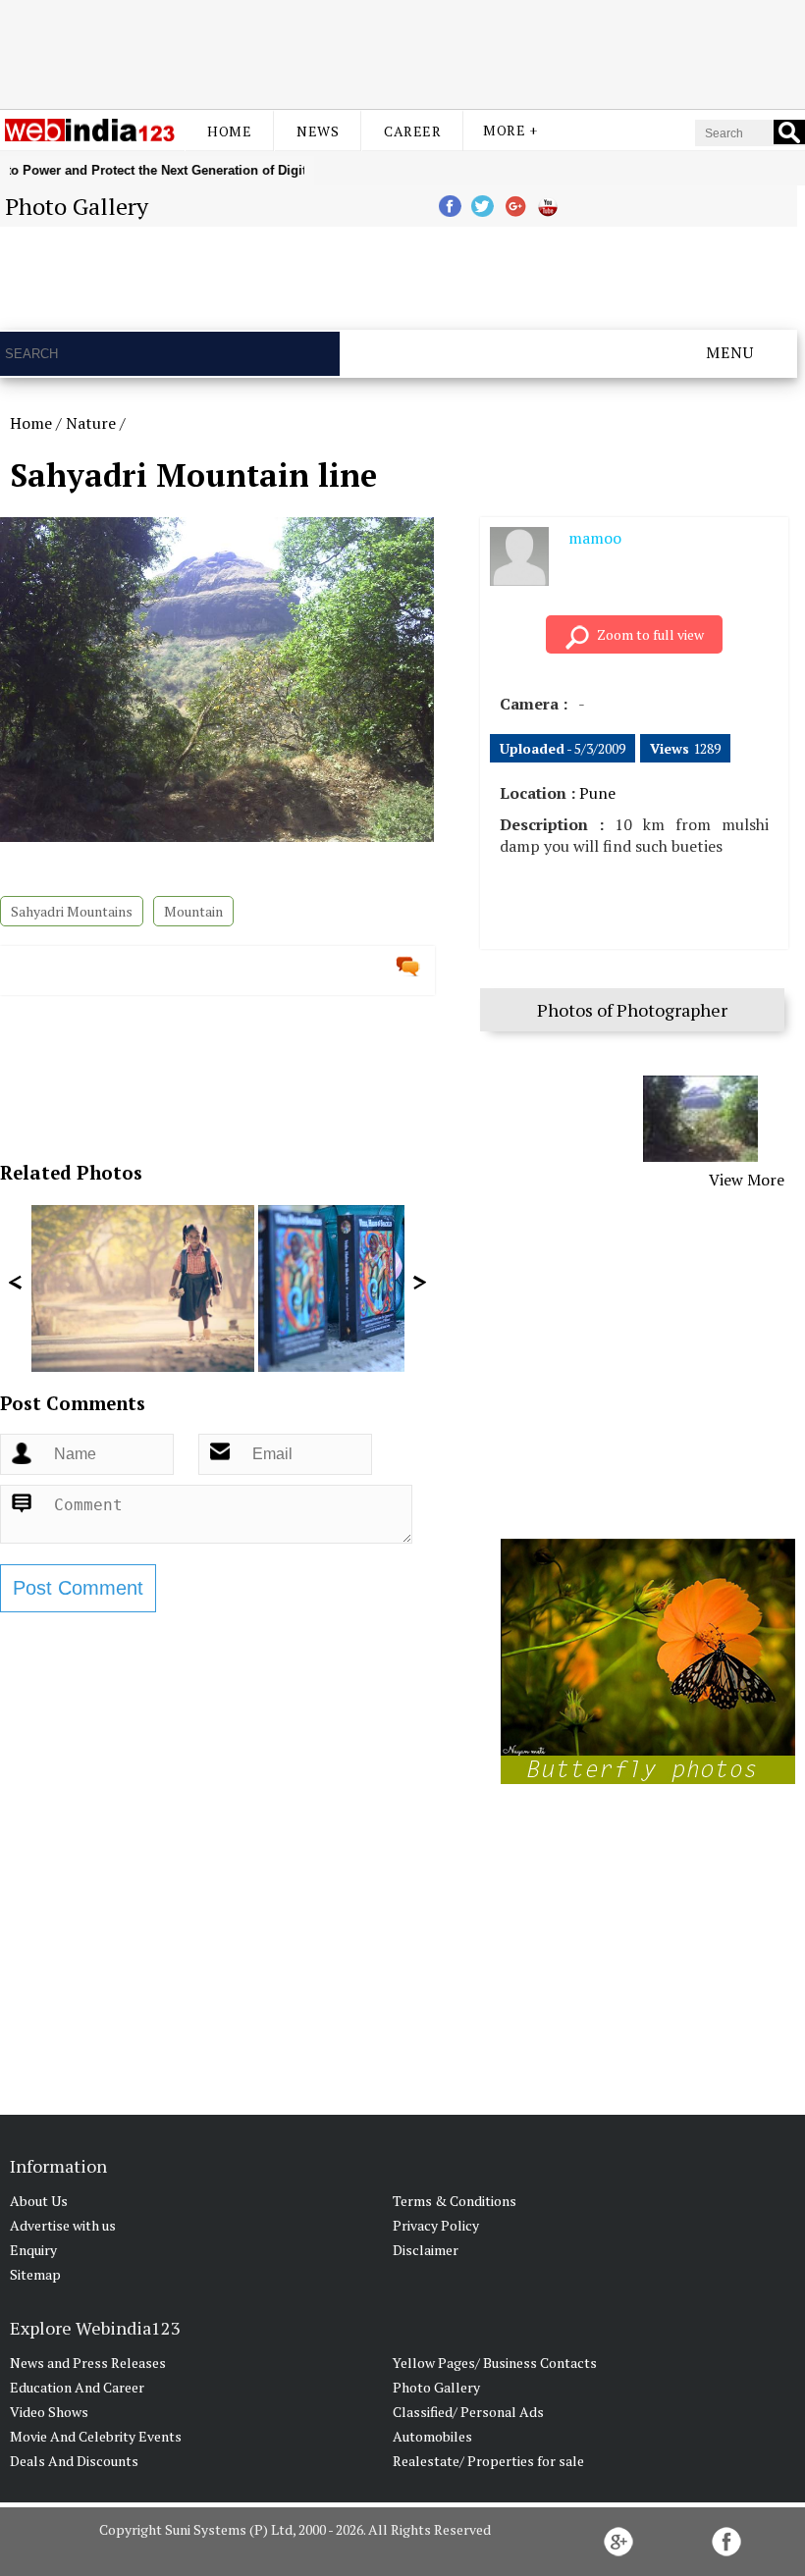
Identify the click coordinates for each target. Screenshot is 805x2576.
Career (412, 131)
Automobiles (432, 2436)
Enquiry (33, 2250)
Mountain (193, 911)
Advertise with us (63, 2225)
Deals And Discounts (74, 2461)
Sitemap (35, 2274)
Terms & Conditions (455, 2201)
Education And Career (77, 2387)
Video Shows (49, 2412)
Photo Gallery (436, 2387)
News (318, 131)
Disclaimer (426, 2250)
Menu (730, 352)
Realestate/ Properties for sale (488, 2461)
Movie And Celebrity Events (96, 2436)
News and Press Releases (88, 2363)
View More (747, 1180)
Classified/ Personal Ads (468, 2412)
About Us (39, 2201)
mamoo (595, 538)
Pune (597, 793)
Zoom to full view (650, 634)
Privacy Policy (436, 2225)
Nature (91, 423)
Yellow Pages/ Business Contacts (495, 2363)
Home (229, 131)
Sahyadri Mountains (72, 911)
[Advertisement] (402, 52)
